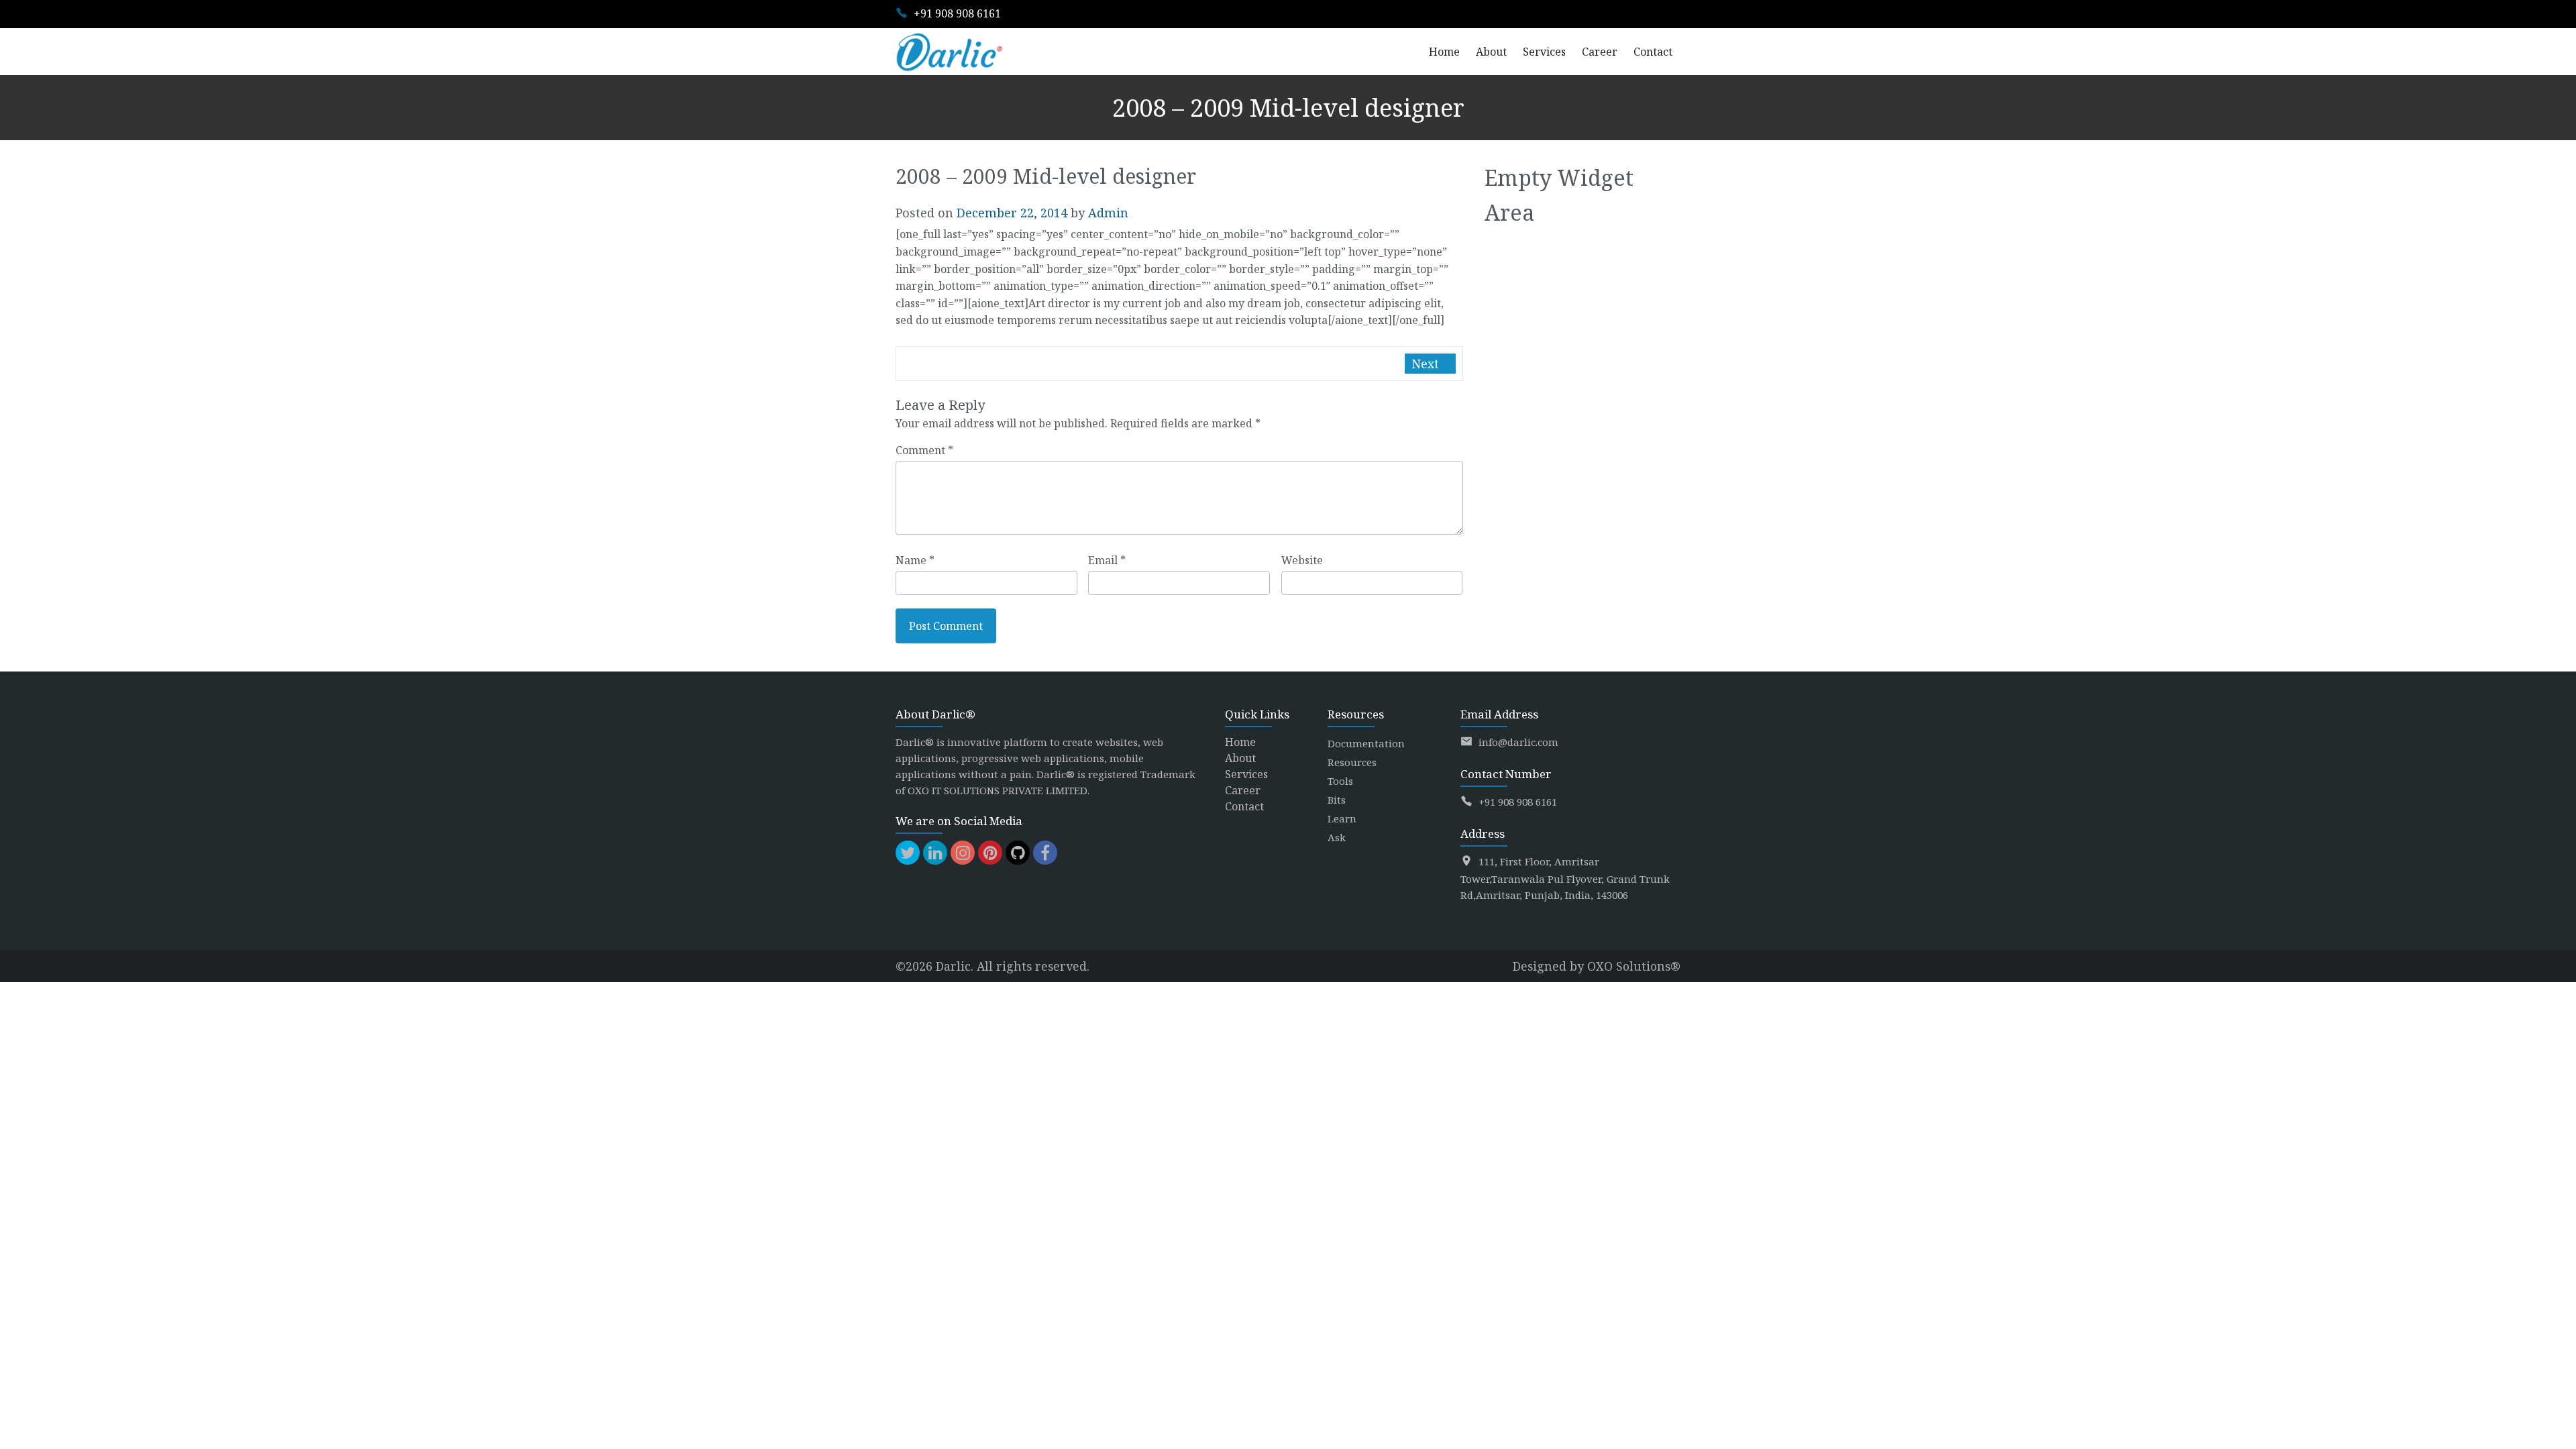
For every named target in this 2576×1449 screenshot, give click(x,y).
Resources (1352, 762)
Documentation (1366, 743)
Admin (1108, 213)
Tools (1340, 781)
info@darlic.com (1518, 742)
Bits (1337, 800)
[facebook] (1045, 853)
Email (1107, 560)
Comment (924, 450)
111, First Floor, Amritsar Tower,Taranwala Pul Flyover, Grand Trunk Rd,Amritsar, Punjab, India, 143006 (1565, 878)
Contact (1244, 806)
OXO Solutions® (1634, 966)
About (1240, 758)
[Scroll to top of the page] (2556, 1439)
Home (1240, 742)
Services (1246, 774)
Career (1243, 790)
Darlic (953, 966)
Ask (1337, 837)
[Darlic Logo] (949, 52)
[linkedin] (935, 853)
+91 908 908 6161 (957, 13)
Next (1427, 364)
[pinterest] (990, 853)
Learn (1342, 818)
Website (1302, 560)
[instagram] (963, 853)
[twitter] (908, 853)
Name (915, 560)
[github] (1018, 853)
